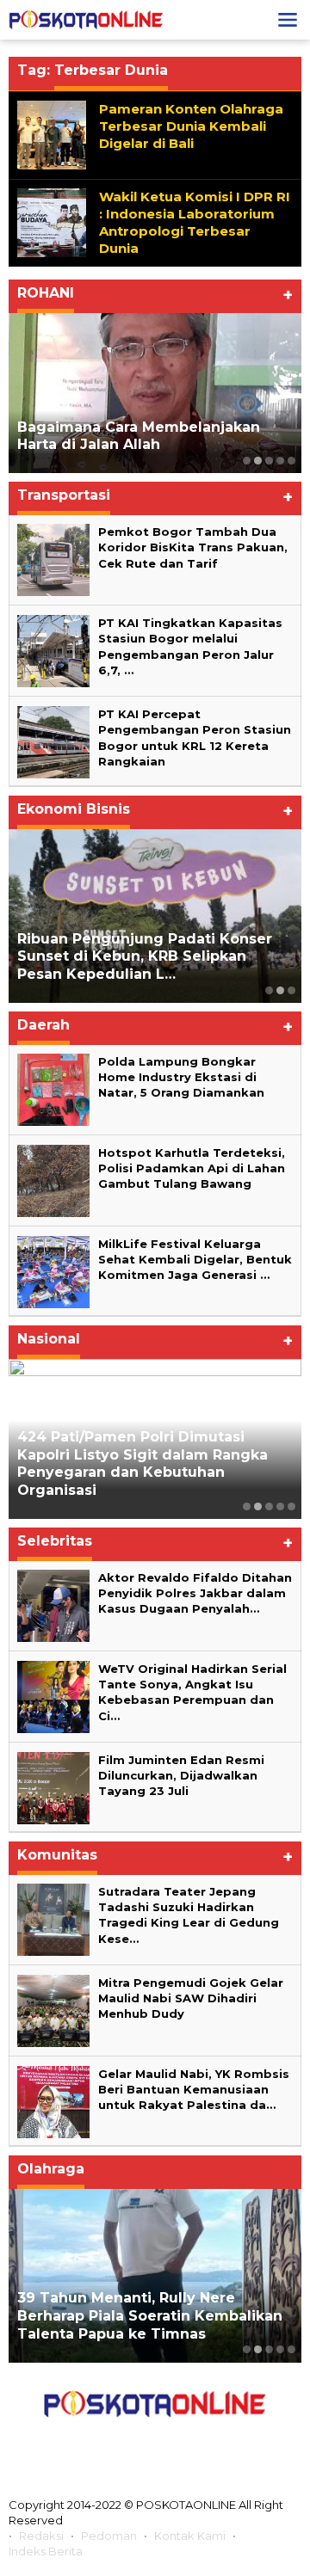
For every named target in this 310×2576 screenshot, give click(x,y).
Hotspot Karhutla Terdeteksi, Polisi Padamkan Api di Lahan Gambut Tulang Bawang (192, 1168)
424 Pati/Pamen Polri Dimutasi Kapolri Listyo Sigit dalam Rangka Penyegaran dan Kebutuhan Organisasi (143, 1463)
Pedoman (109, 2536)
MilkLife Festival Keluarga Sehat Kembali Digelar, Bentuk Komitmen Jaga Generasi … (195, 1259)
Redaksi (41, 2536)
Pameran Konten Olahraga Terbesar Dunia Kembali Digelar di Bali (191, 126)
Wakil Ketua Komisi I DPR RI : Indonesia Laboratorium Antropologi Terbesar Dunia (195, 222)
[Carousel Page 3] (269, 461)
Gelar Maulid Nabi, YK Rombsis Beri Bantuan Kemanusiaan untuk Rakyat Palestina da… (194, 2089)
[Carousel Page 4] (280, 461)
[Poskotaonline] (86, 19)
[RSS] (232, 2443)
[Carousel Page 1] (247, 461)
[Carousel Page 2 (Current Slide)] (258, 461)
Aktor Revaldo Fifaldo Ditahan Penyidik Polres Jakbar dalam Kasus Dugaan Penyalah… (195, 1593)
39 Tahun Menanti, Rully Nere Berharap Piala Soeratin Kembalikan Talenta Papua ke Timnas (150, 2316)
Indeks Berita (46, 2551)
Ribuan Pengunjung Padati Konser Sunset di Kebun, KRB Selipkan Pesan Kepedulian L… (145, 957)
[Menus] (288, 20)
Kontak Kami (190, 2536)
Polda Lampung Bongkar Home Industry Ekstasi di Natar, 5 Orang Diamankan (181, 1077)
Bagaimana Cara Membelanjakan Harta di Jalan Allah (139, 436)
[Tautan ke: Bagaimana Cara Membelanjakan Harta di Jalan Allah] (155, 393)
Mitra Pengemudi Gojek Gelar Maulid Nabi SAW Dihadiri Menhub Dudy (191, 1998)
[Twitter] (116, 2443)
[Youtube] (193, 2443)
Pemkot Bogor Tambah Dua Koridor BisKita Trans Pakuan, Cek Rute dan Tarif (193, 547)
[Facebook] (78, 2443)
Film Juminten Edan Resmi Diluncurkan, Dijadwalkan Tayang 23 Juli (181, 1775)
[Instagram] (154, 2443)
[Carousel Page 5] (291, 461)
